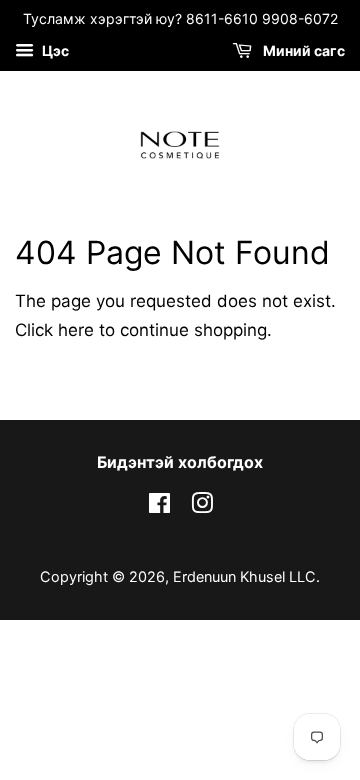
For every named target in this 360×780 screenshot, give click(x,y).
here (76, 330)
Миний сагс (302, 50)
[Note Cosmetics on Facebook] (159, 506)
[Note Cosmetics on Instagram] (202, 506)
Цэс (54, 50)
